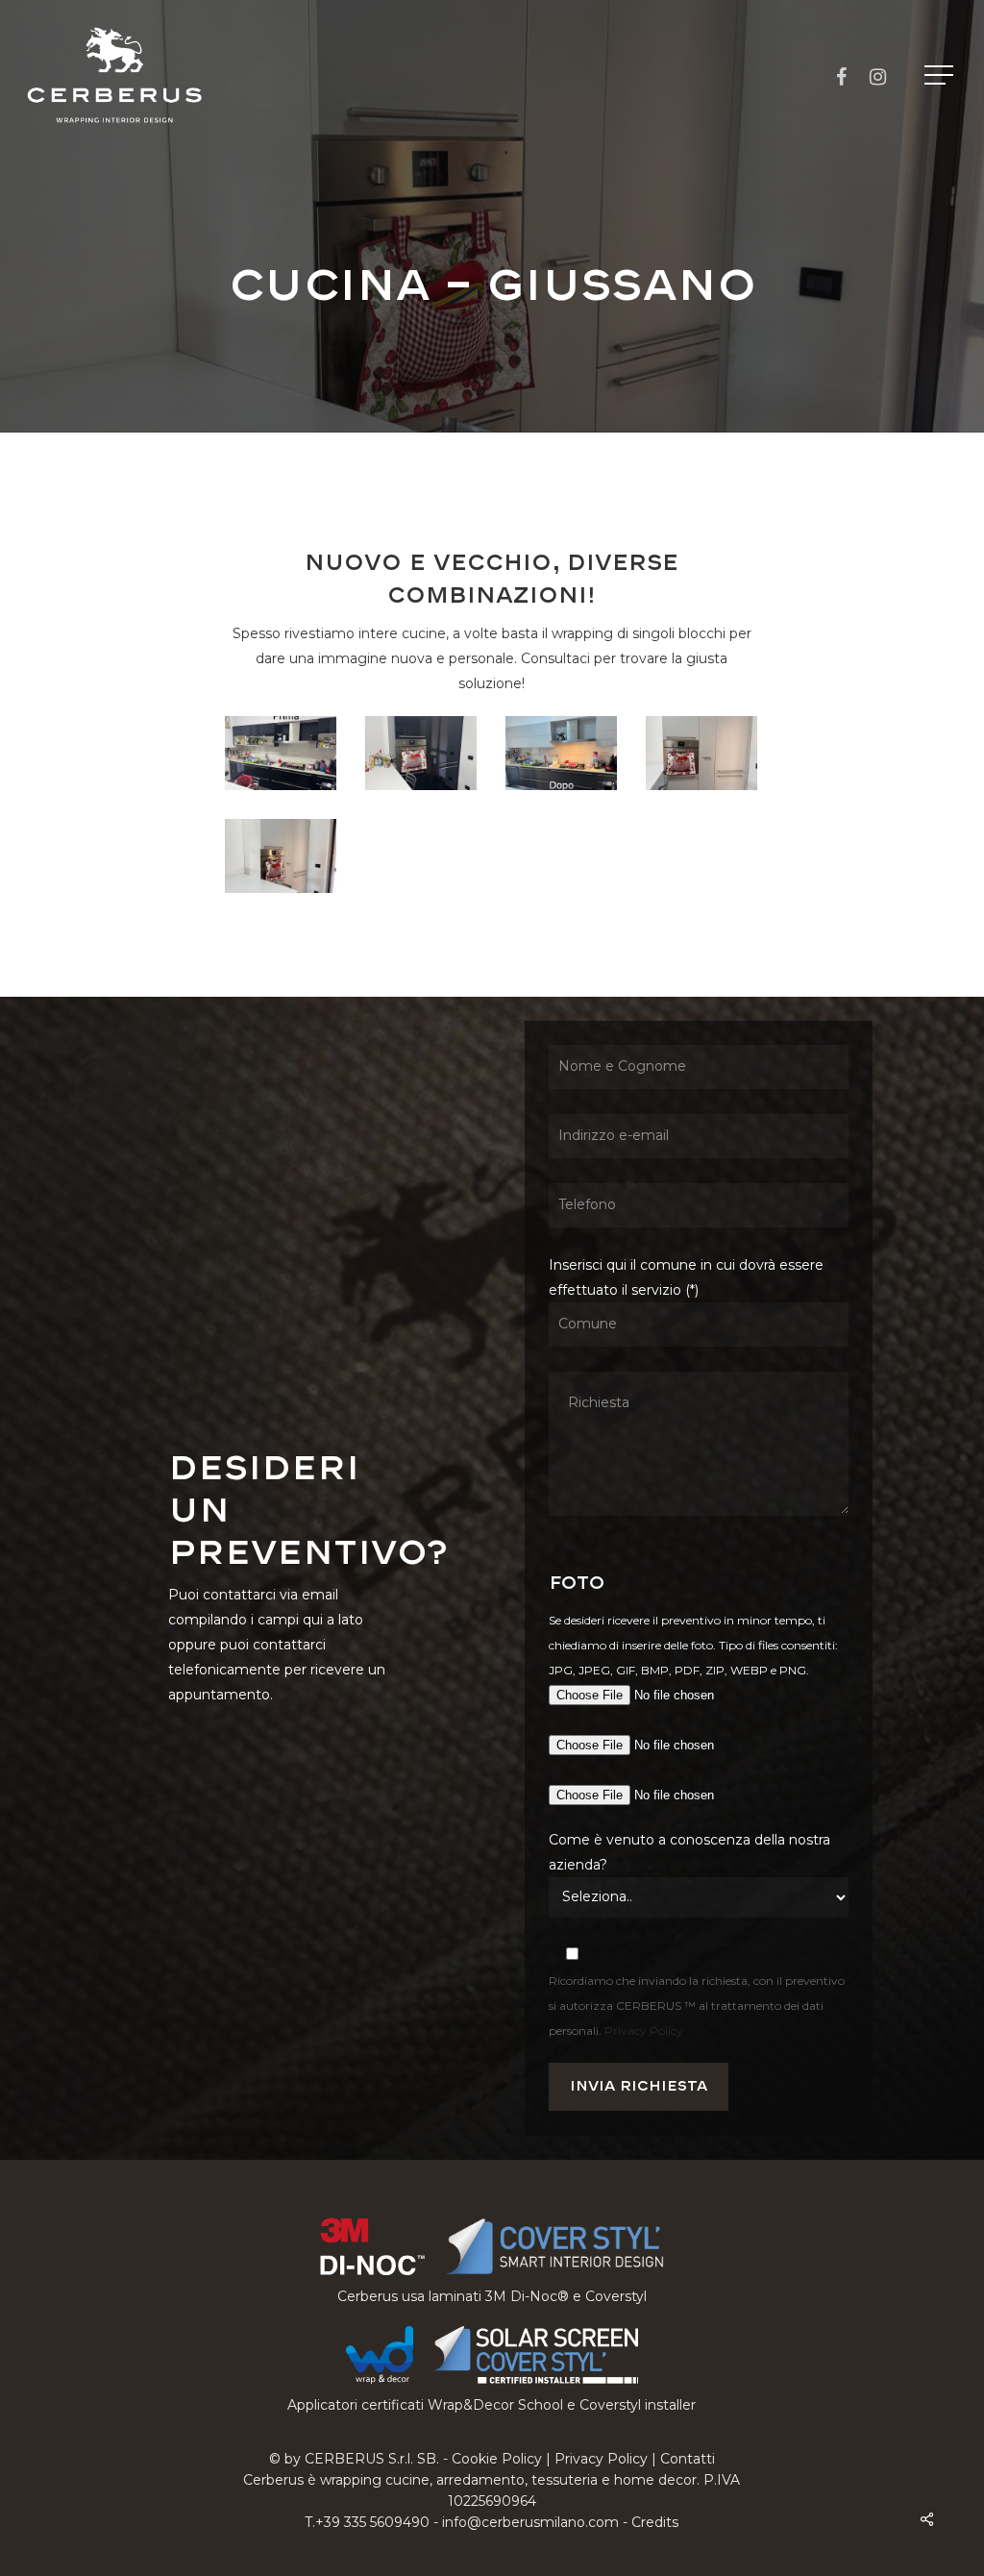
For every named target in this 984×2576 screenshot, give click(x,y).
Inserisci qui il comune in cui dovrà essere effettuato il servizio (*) (686, 1277)
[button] (941, 75)
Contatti (688, 2459)
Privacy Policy (644, 2031)
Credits (655, 2522)
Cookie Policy (497, 2459)
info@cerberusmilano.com (530, 2522)
